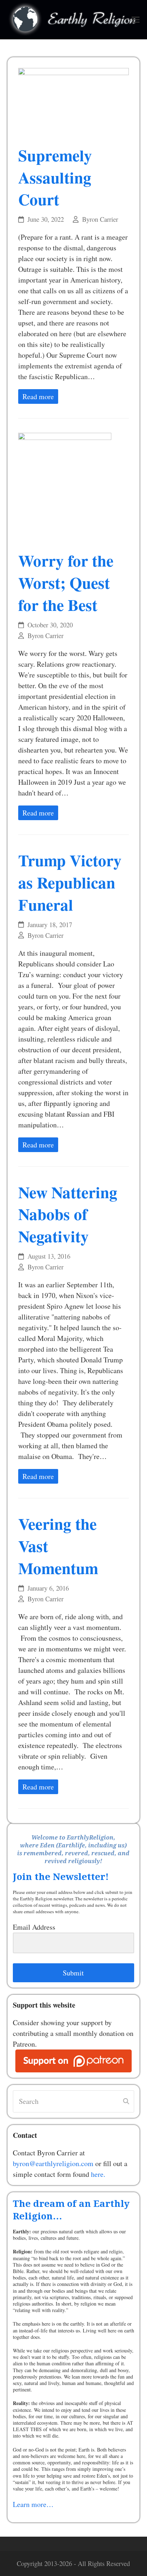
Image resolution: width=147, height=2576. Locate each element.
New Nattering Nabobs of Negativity (68, 1214)
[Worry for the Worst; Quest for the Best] (65, 487)
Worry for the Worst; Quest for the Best (66, 582)
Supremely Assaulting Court (55, 177)
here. (98, 2174)
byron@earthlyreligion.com (53, 2163)
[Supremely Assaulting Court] (74, 101)
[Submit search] (126, 2101)
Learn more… (33, 2504)
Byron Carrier (100, 219)
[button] (136, 20)
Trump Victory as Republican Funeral (70, 882)
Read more (38, 396)
